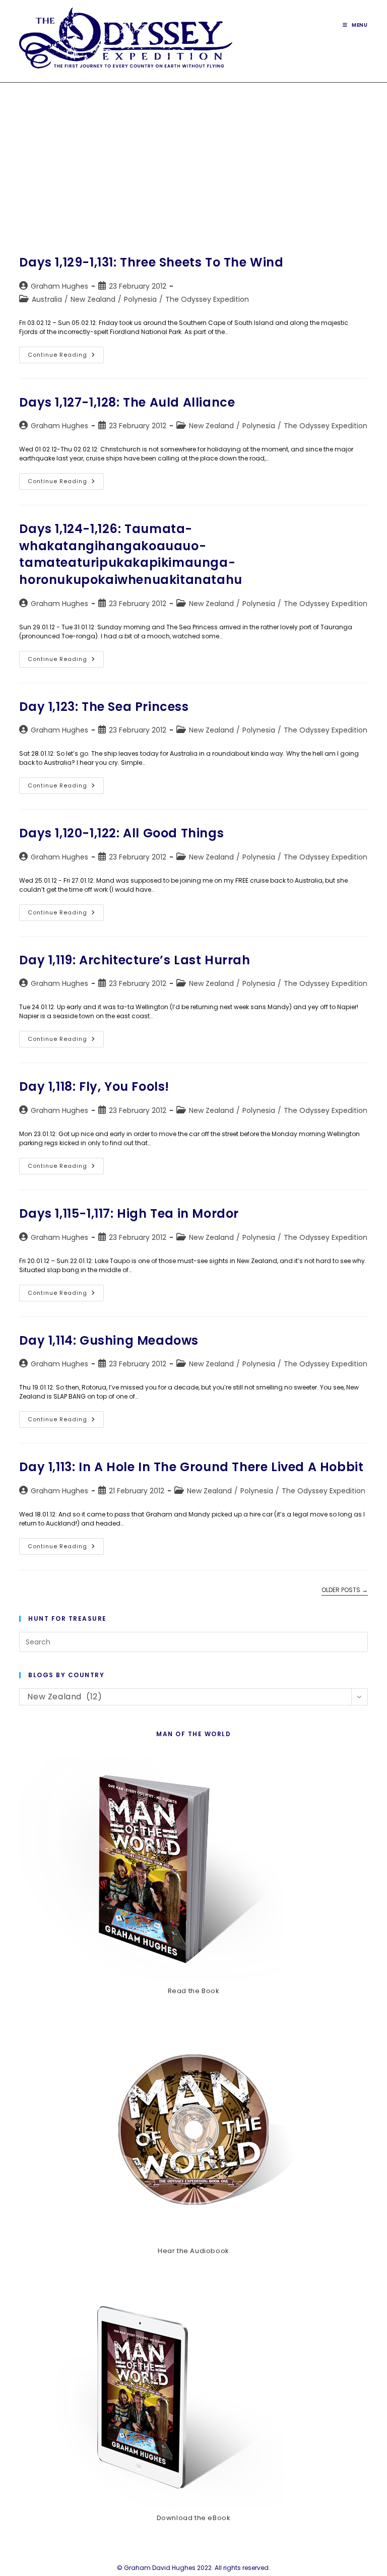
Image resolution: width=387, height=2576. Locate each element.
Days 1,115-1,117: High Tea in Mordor (129, 1213)
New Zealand (93, 299)
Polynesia (140, 299)
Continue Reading (66, 357)
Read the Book (194, 1991)
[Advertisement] (193, 158)
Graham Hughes (59, 286)
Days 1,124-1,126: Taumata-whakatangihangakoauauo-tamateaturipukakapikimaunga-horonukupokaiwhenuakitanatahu (131, 554)
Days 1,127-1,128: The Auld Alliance (127, 402)
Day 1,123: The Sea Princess (104, 707)
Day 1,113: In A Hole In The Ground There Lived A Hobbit (191, 1467)
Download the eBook (194, 2518)
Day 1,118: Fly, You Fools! (94, 1086)
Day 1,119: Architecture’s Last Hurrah (135, 960)
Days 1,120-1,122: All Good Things (121, 833)
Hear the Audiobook (193, 2251)
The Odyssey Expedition (207, 299)
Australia (47, 299)
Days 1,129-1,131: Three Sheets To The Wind (151, 262)
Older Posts (345, 1590)
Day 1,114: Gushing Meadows (109, 1340)
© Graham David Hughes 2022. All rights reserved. (193, 2568)
